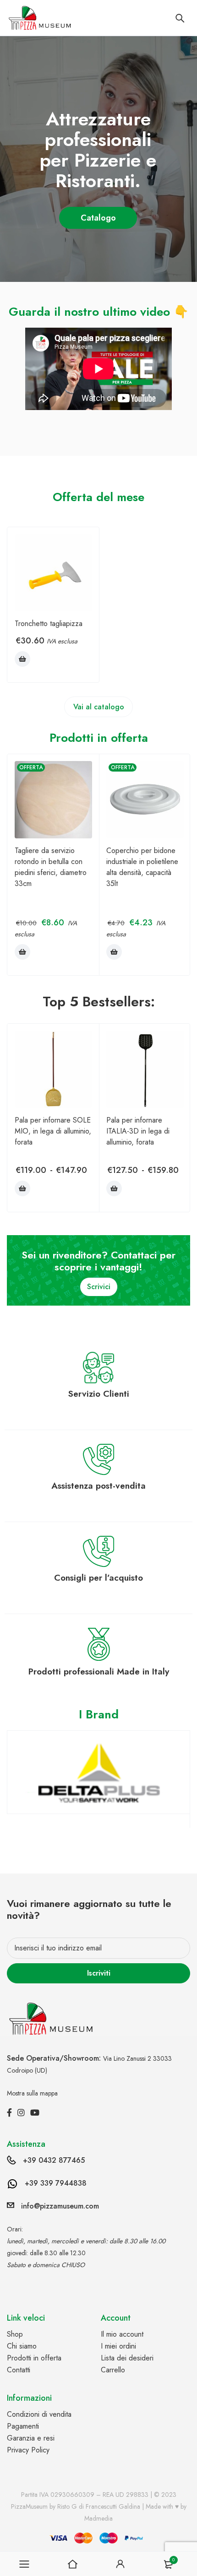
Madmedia (98, 2518)
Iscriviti (99, 1973)
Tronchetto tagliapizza (49, 624)
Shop (15, 2334)
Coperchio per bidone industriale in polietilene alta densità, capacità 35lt (142, 867)
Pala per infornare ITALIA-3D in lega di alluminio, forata (138, 1131)
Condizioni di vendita (39, 2414)
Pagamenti (23, 2426)
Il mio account (122, 2334)
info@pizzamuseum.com (60, 2206)
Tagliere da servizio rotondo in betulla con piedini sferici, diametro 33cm (51, 867)
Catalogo (99, 218)
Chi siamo (22, 2346)
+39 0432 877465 (54, 2160)
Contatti (19, 2370)
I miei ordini (118, 2346)
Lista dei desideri (127, 2358)
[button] (22, 659)
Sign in (120, 2564)
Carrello (113, 2370)
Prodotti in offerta (34, 2358)
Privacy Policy (28, 2450)
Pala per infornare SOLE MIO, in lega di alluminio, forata (53, 1131)
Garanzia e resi (31, 2438)
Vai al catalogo (99, 707)
